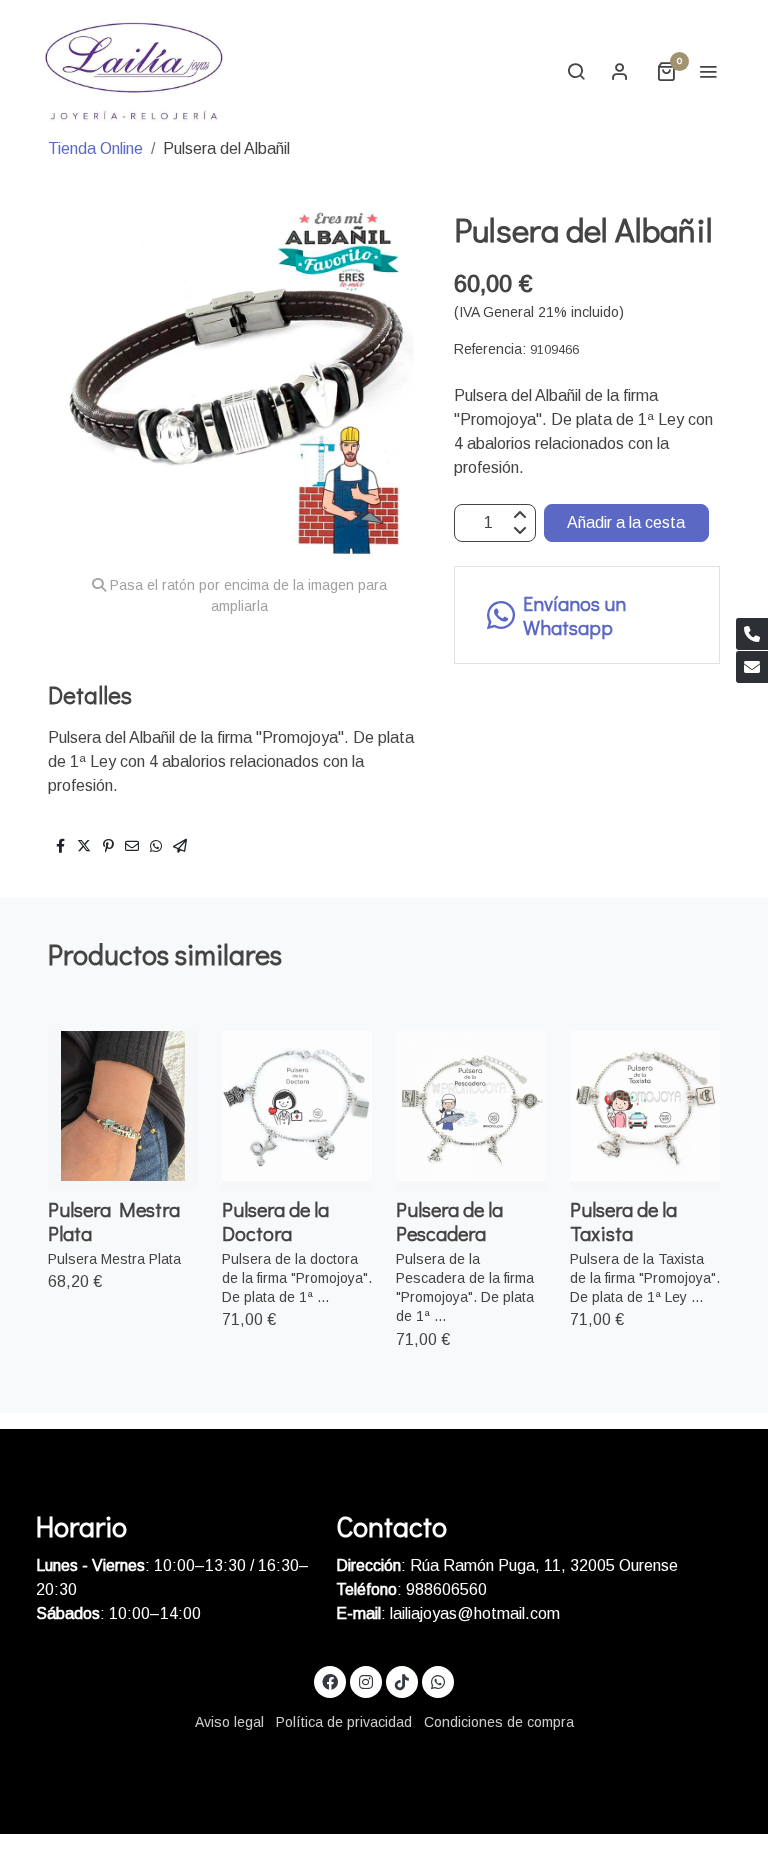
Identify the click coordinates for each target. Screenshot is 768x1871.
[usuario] (620, 71)
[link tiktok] (402, 1681)
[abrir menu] (708, 71)
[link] (134, 71)
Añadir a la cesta (626, 522)
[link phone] (752, 634)
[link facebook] (330, 1681)
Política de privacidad (344, 1722)
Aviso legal (229, 1722)
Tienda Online (95, 148)
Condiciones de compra (499, 1722)
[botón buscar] (576, 71)
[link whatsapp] (438, 1681)
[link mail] (752, 667)
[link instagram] (366, 1681)
